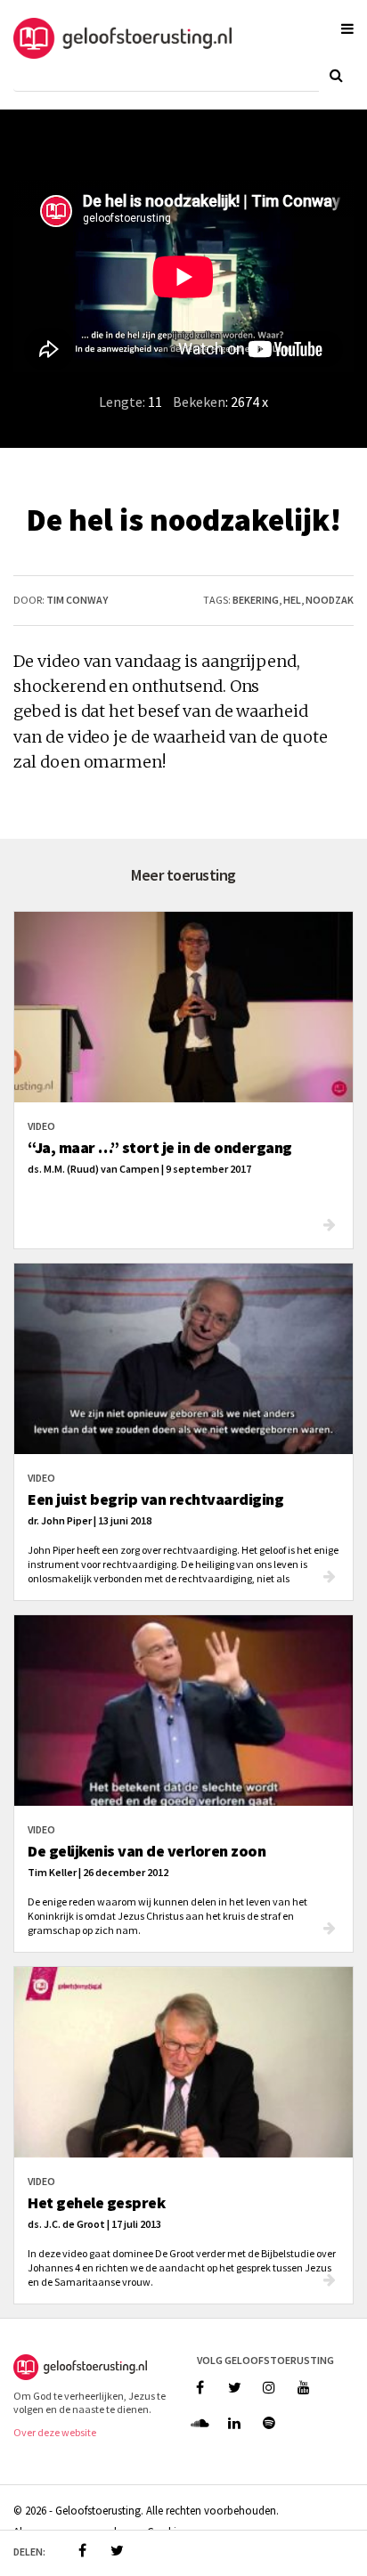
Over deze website (55, 2432)
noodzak (330, 600)
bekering (256, 600)
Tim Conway (77, 600)
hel (292, 600)
